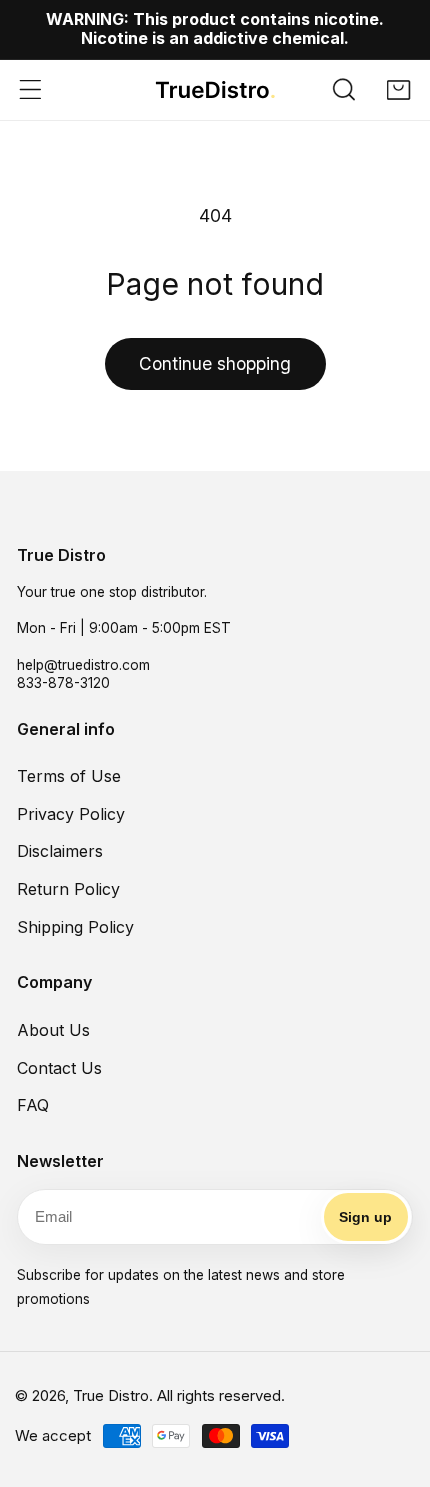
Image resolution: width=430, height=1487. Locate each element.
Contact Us (59, 1068)
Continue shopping (215, 363)
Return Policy (68, 889)
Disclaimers (60, 851)
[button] (344, 90)
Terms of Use (69, 776)
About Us (53, 1030)
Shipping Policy (75, 927)
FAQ (33, 1105)
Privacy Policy (71, 814)
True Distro (111, 1395)
